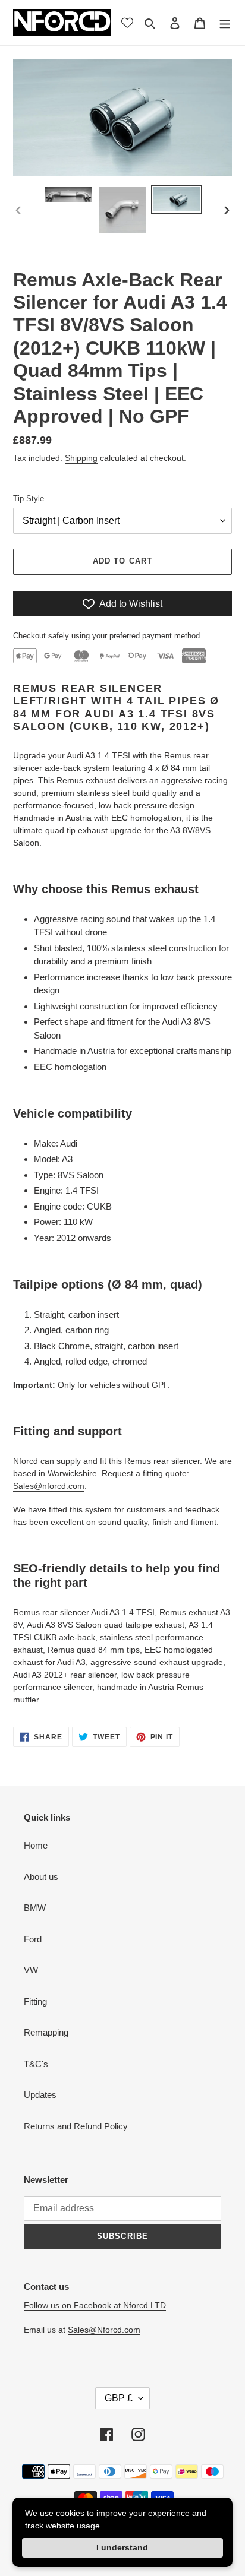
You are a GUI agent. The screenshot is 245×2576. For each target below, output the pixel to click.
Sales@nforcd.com (49, 1486)
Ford (33, 1939)
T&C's (36, 2064)
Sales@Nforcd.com (104, 2330)
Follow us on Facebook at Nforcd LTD (95, 2305)
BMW (35, 1908)
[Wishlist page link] (127, 23)
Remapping (46, 2032)
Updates (40, 2095)
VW (31, 1970)
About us (41, 1877)
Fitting (35, 2001)
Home (36, 1845)
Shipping (81, 458)
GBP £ (119, 2398)
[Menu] (225, 23)
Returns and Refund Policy (76, 2126)
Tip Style (29, 499)
